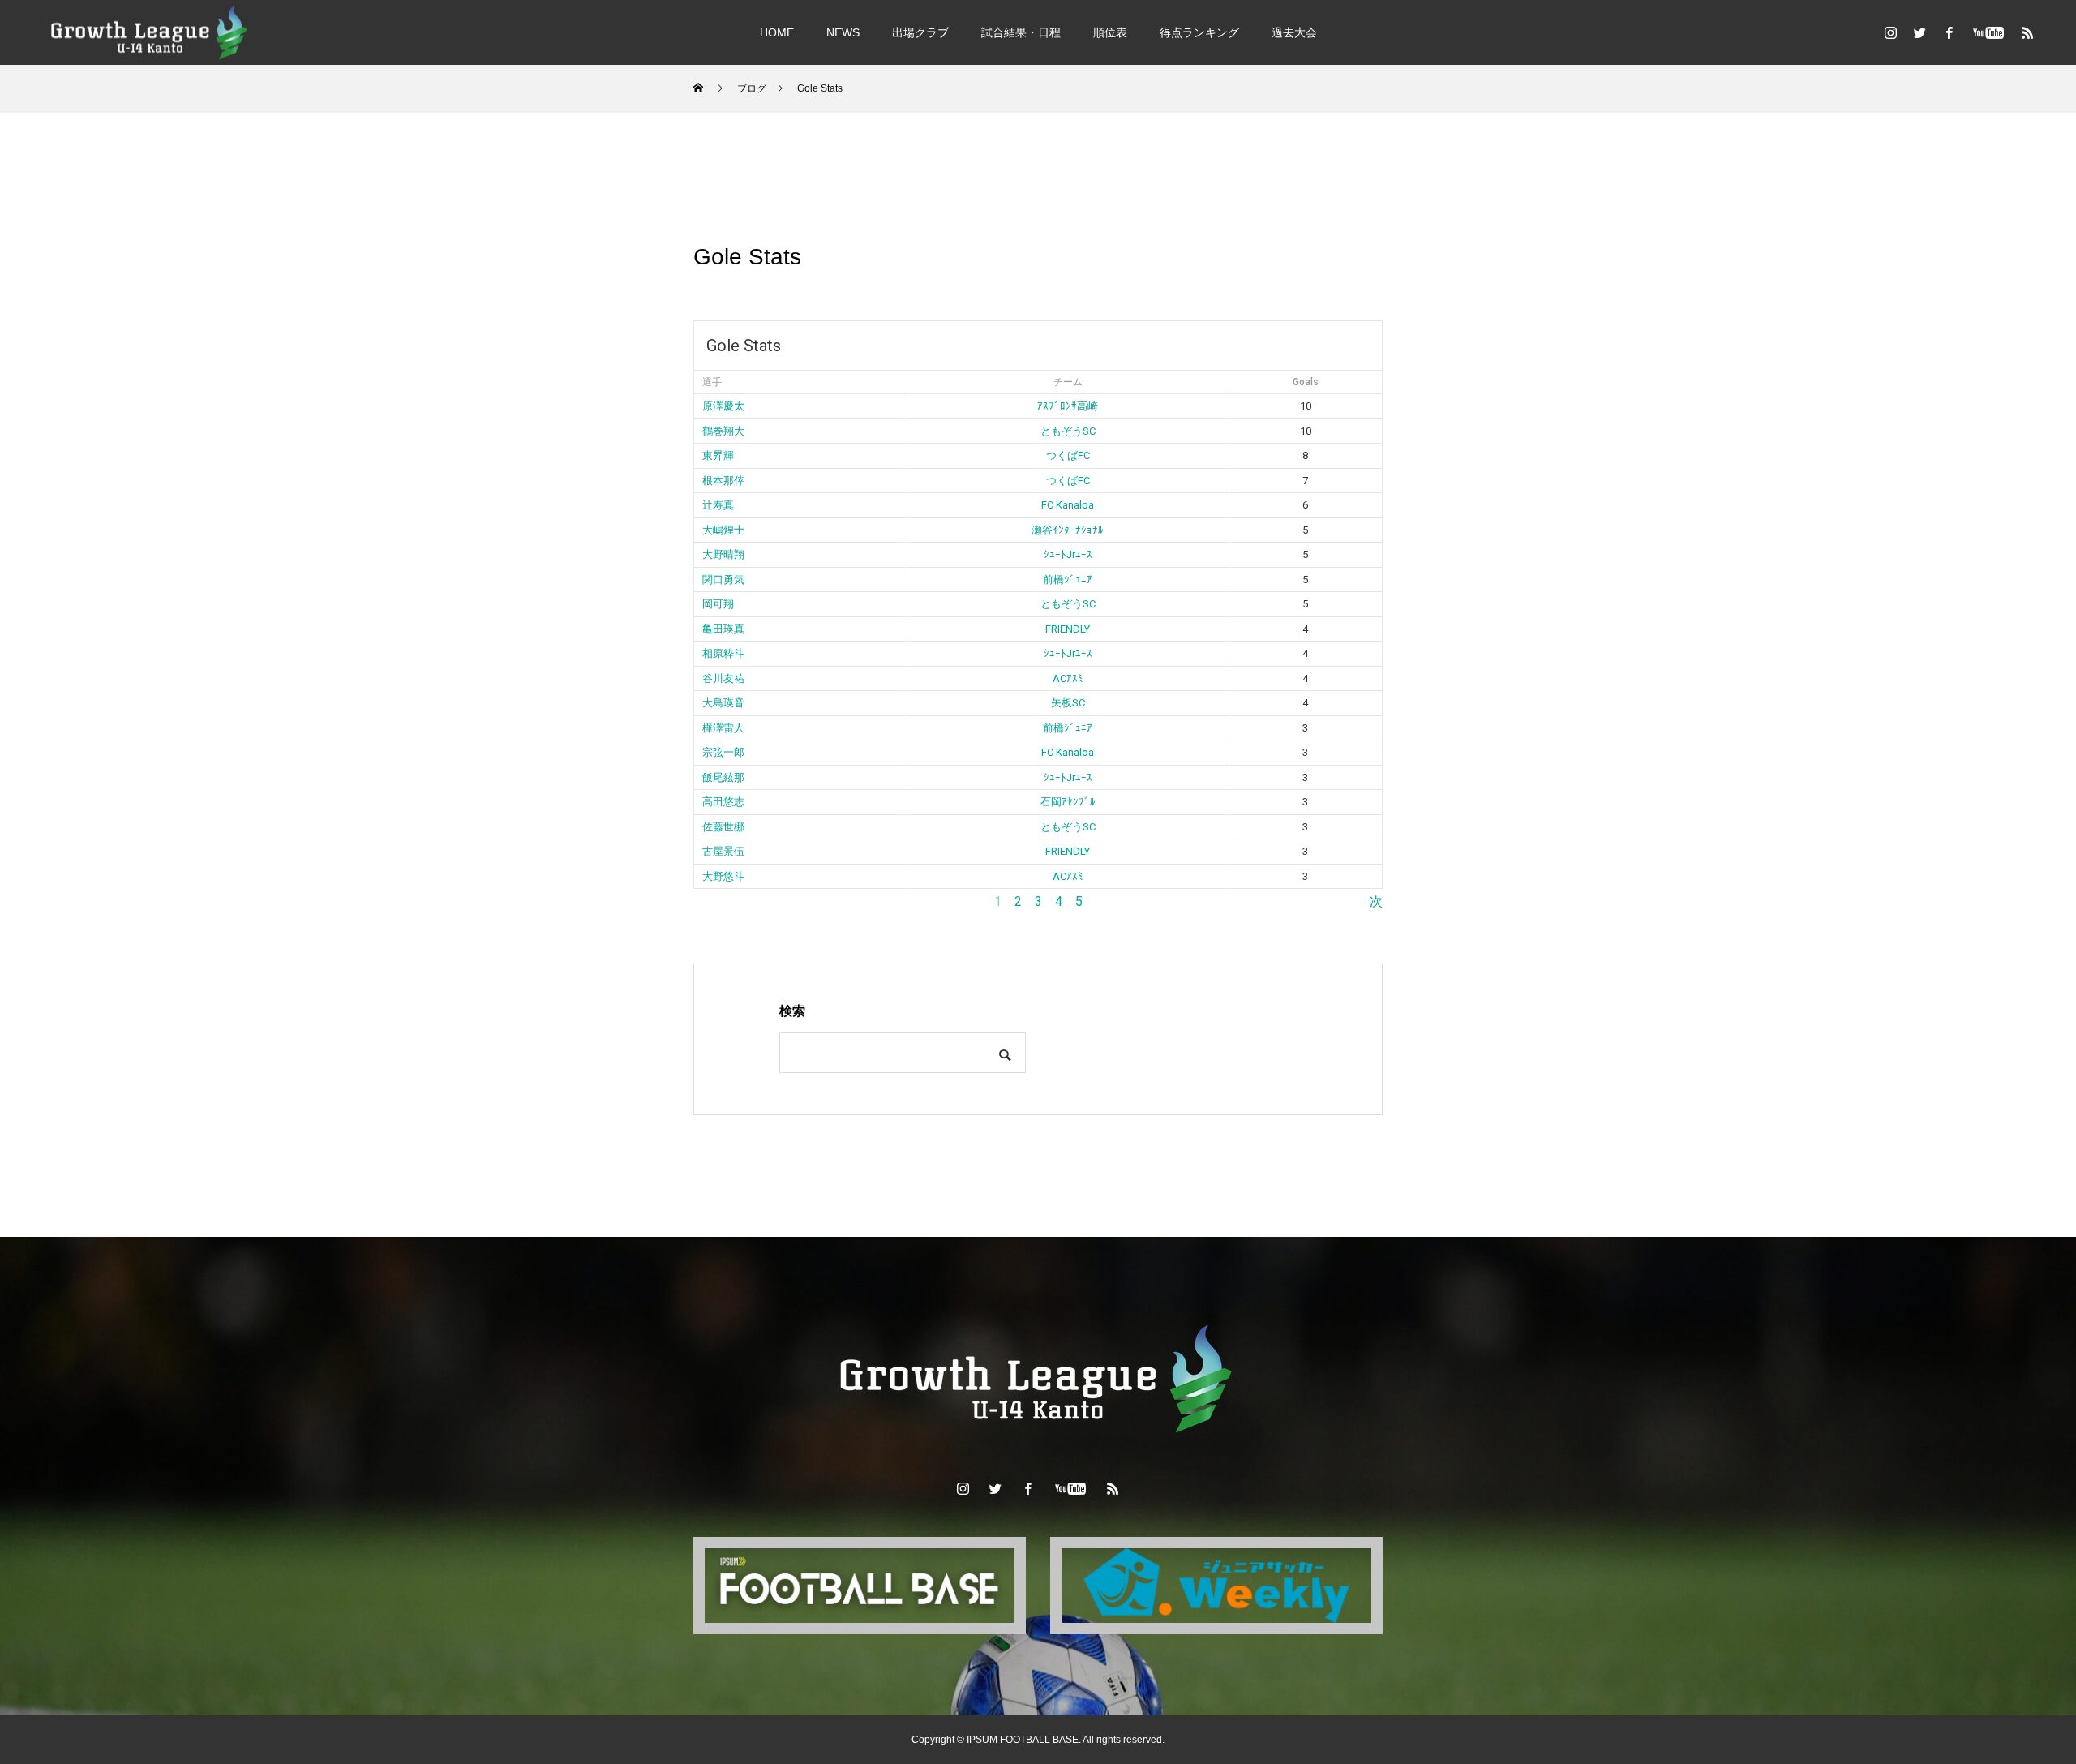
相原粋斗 (723, 653)
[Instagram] (1890, 32)
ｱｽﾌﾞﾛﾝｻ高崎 (1068, 406)
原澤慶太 (723, 406)
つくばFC (1068, 455)
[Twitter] (1919, 32)
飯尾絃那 (723, 777)
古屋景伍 (723, 851)
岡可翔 (718, 604)
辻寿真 (718, 505)
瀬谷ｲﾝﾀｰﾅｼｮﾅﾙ (1068, 530)
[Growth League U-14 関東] (150, 32)
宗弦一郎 (723, 752)
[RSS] (2027, 32)
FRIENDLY (1068, 629)
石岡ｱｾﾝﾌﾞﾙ (1068, 802)
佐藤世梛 (723, 827)
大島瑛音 (723, 703)
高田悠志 (723, 802)
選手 (712, 382)
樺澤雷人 (723, 728)
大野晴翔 (723, 554)
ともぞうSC (1068, 431)
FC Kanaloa (1068, 505)
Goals (1306, 382)
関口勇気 (723, 579)
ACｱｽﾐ (1068, 678)
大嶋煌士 (723, 530)
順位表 (1110, 32)
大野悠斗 (723, 876)
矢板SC (1068, 703)
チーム (1068, 382)
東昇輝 (718, 455)
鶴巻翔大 (723, 431)
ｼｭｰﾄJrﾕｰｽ (1068, 554)
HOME (777, 32)
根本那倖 (723, 481)
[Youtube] (1988, 32)
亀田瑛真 (723, 629)
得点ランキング (1199, 32)
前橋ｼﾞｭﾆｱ (1068, 579)
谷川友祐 (723, 678)
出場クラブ (920, 32)
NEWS (843, 32)
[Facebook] (1949, 32)
